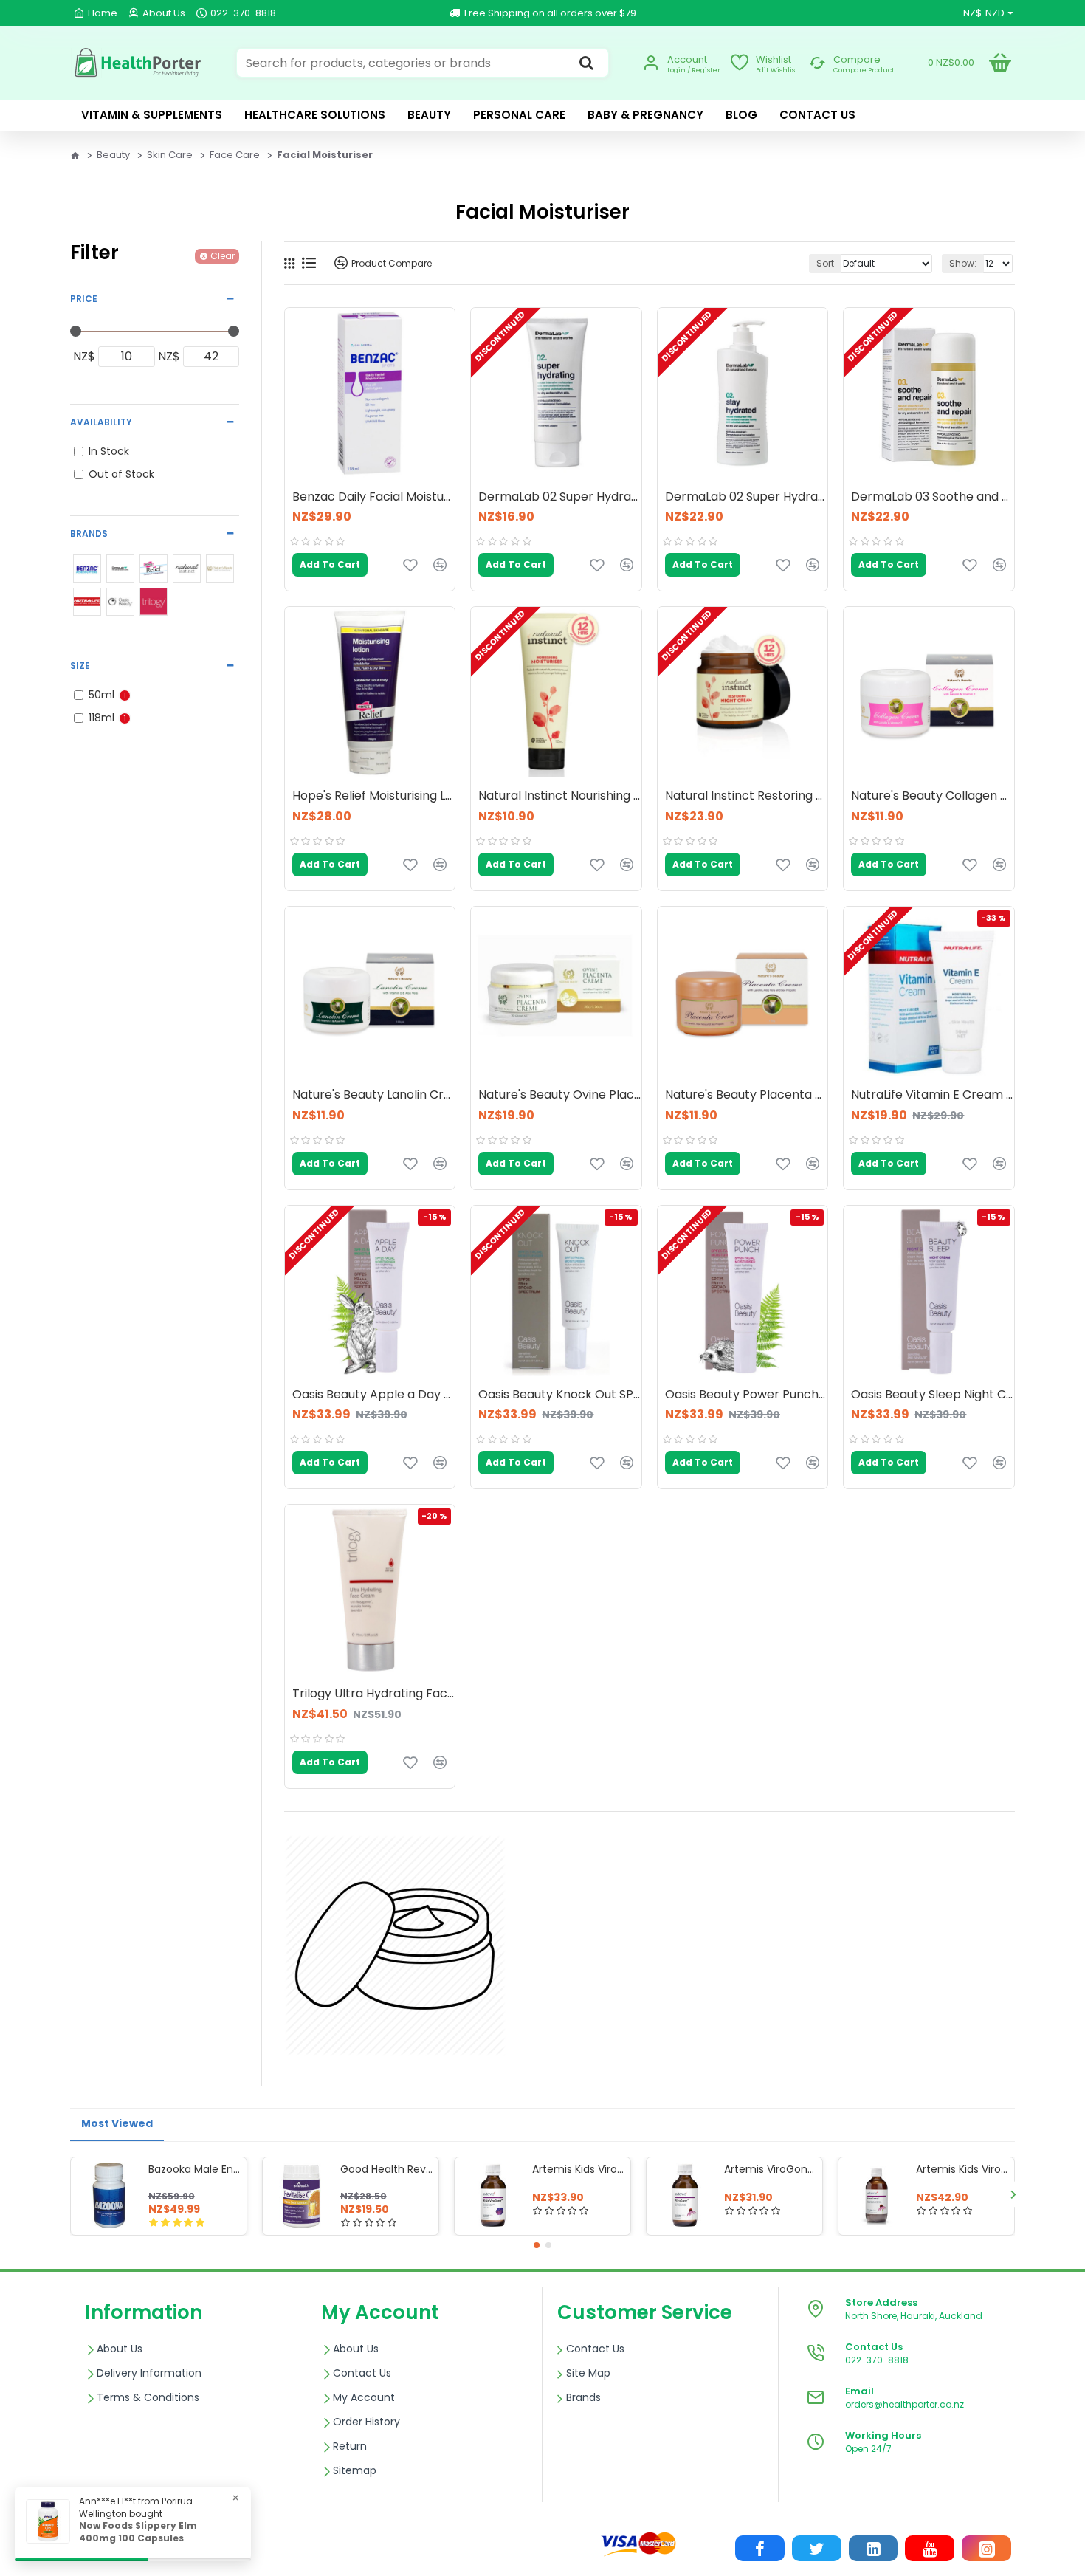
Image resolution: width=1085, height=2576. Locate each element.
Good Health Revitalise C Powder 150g (387, 2169)
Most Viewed (117, 2123)
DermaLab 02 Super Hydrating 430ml (746, 497)
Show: (963, 263)
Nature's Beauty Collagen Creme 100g (932, 796)
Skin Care (170, 155)
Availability (101, 422)
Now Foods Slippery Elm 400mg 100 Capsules (138, 2532)
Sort (825, 263)
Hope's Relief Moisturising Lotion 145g (373, 796)
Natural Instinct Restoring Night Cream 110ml (746, 796)
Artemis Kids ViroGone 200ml (962, 2169)
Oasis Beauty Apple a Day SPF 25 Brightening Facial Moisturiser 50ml (373, 1395)
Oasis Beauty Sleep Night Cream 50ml (932, 1395)
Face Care (235, 155)
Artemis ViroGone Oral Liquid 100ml (771, 2169)
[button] (72, 2194)
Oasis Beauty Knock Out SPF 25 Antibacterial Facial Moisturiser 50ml (559, 1395)
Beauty (113, 155)
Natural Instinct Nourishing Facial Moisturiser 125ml (559, 796)
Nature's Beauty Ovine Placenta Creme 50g (559, 1095)
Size (80, 666)
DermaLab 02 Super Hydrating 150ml (559, 497)
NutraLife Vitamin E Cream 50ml (932, 1095)
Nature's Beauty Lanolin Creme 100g (373, 1095)
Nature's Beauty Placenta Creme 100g (746, 1095)
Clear (223, 256)
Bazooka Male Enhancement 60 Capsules (195, 2169)
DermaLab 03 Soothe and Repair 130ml (932, 497)
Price (84, 299)
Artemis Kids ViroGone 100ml (579, 2169)
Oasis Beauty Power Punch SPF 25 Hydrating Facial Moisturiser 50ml (746, 1395)
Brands (89, 533)
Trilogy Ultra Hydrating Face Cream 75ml (373, 1694)
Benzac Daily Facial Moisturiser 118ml (373, 497)
